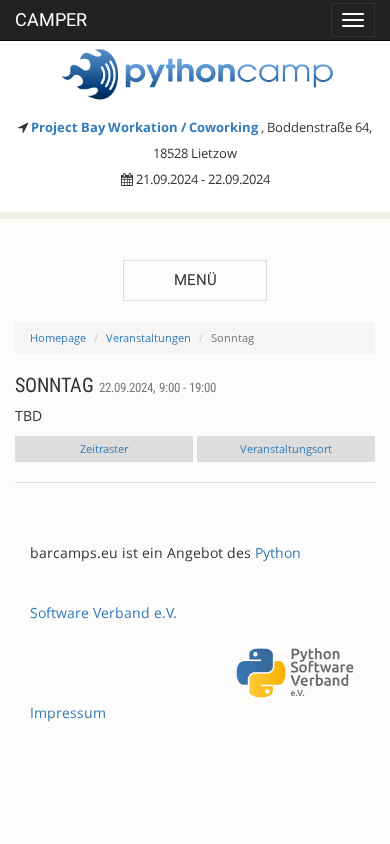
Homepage (58, 337)
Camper (51, 19)
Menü (195, 280)
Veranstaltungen (148, 337)
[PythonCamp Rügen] (195, 74)
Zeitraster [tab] (104, 448)
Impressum (68, 712)
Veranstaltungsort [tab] (286, 448)
